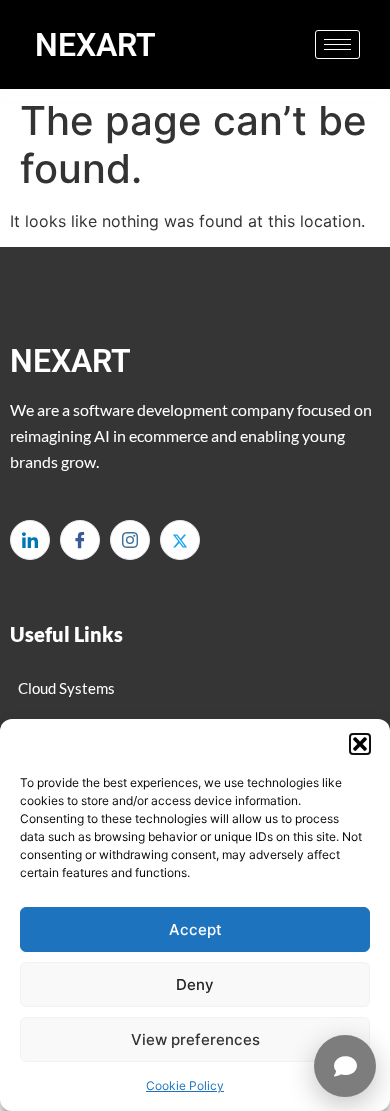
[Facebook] (80, 540)
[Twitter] (180, 540)
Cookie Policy (185, 1085)
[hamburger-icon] (337, 44)
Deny (195, 984)
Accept (195, 929)
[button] (360, 744)
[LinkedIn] (30, 540)
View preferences (195, 1039)
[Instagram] (130, 540)
